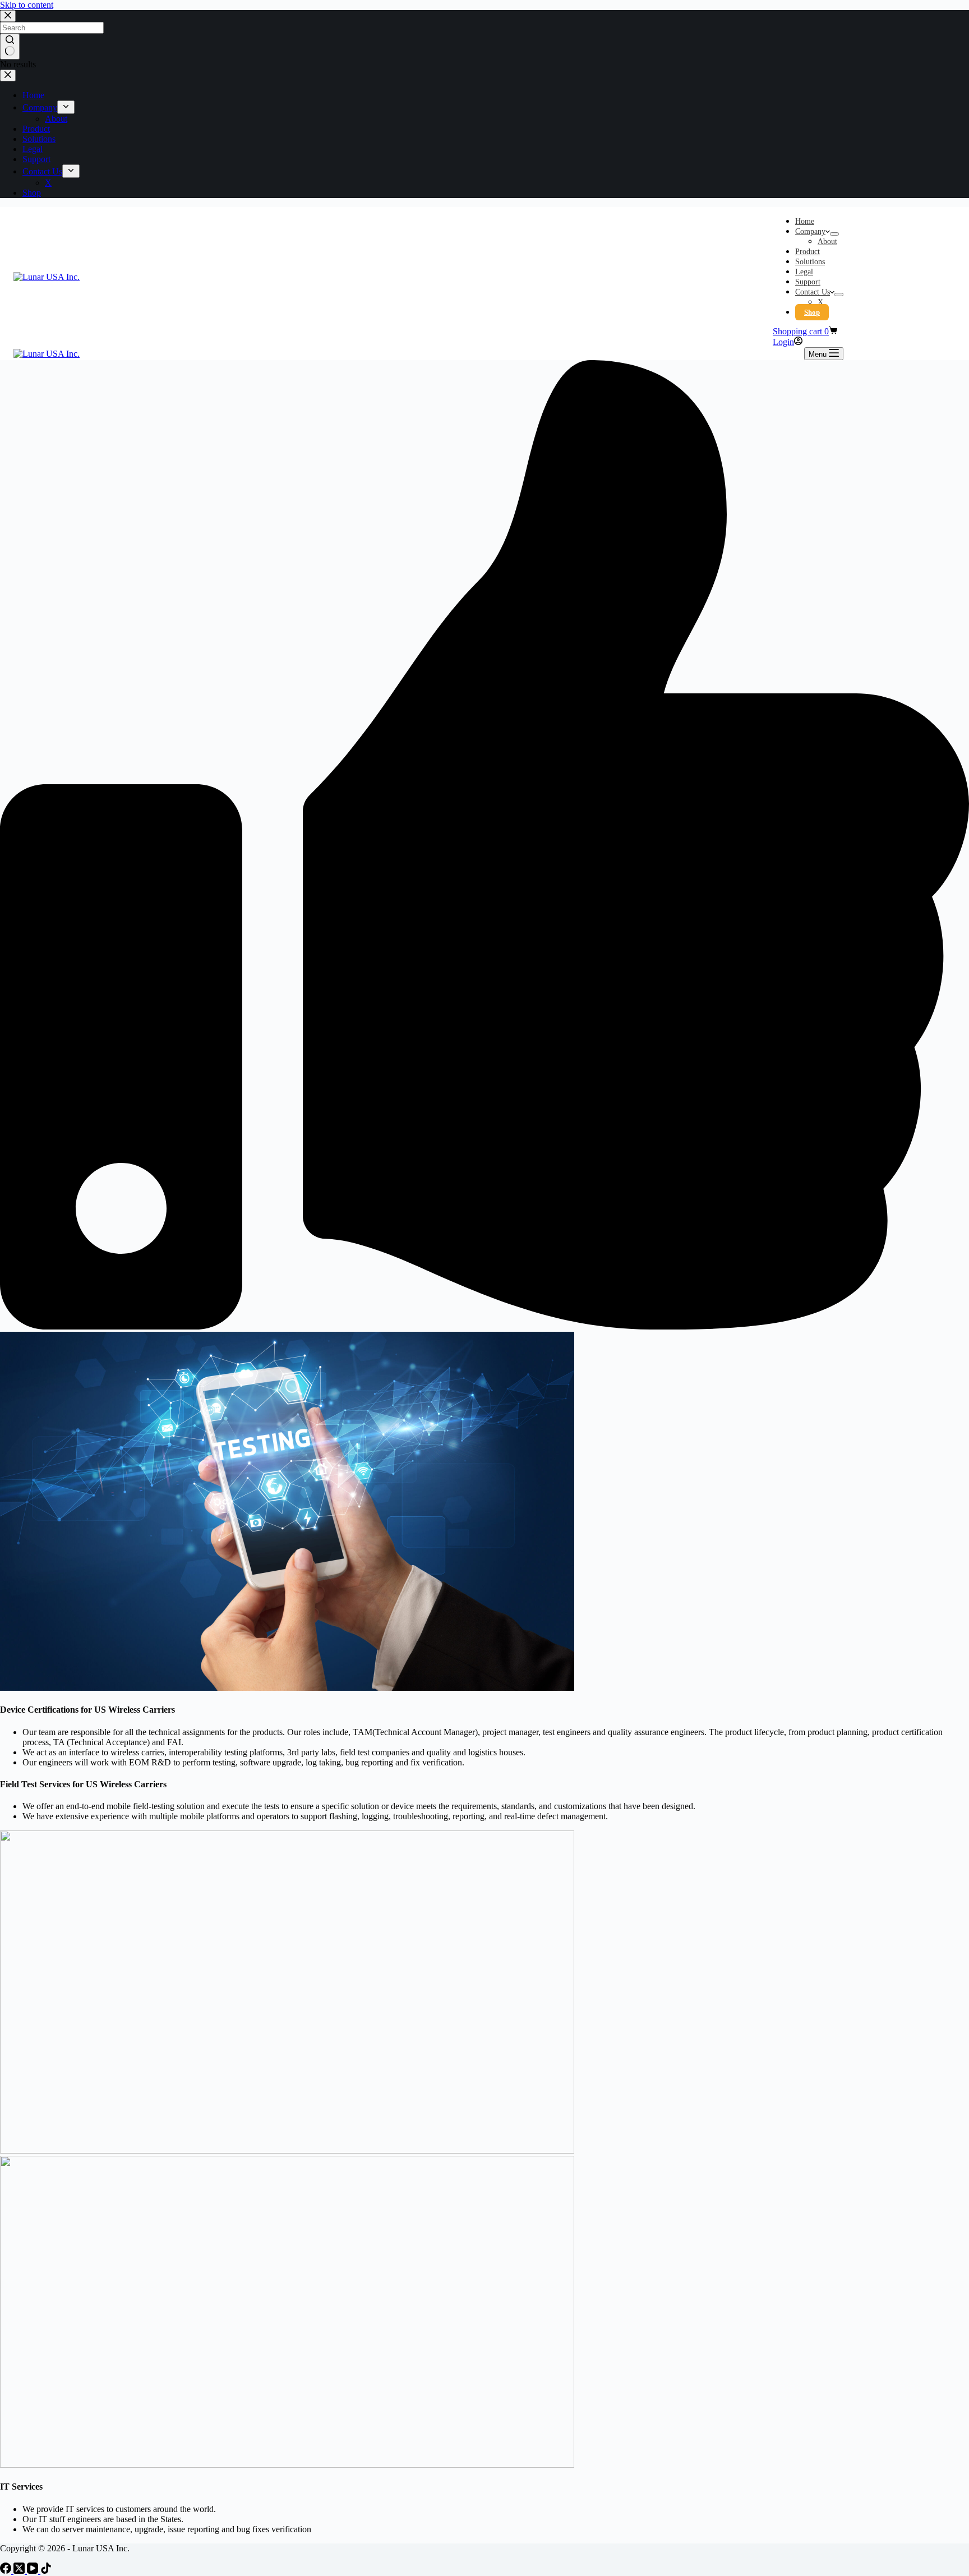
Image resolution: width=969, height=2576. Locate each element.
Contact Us (813, 292)
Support (808, 282)
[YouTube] (34, 2571)
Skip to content (27, 5)
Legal (804, 272)
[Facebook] (7, 2571)
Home (805, 221)
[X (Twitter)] (20, 2571)
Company (810, 231)
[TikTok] (46, 2571)
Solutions (810, 262)
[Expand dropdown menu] (834, 234)
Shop (812, 312)
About (827, 242)
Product (807, 252)
